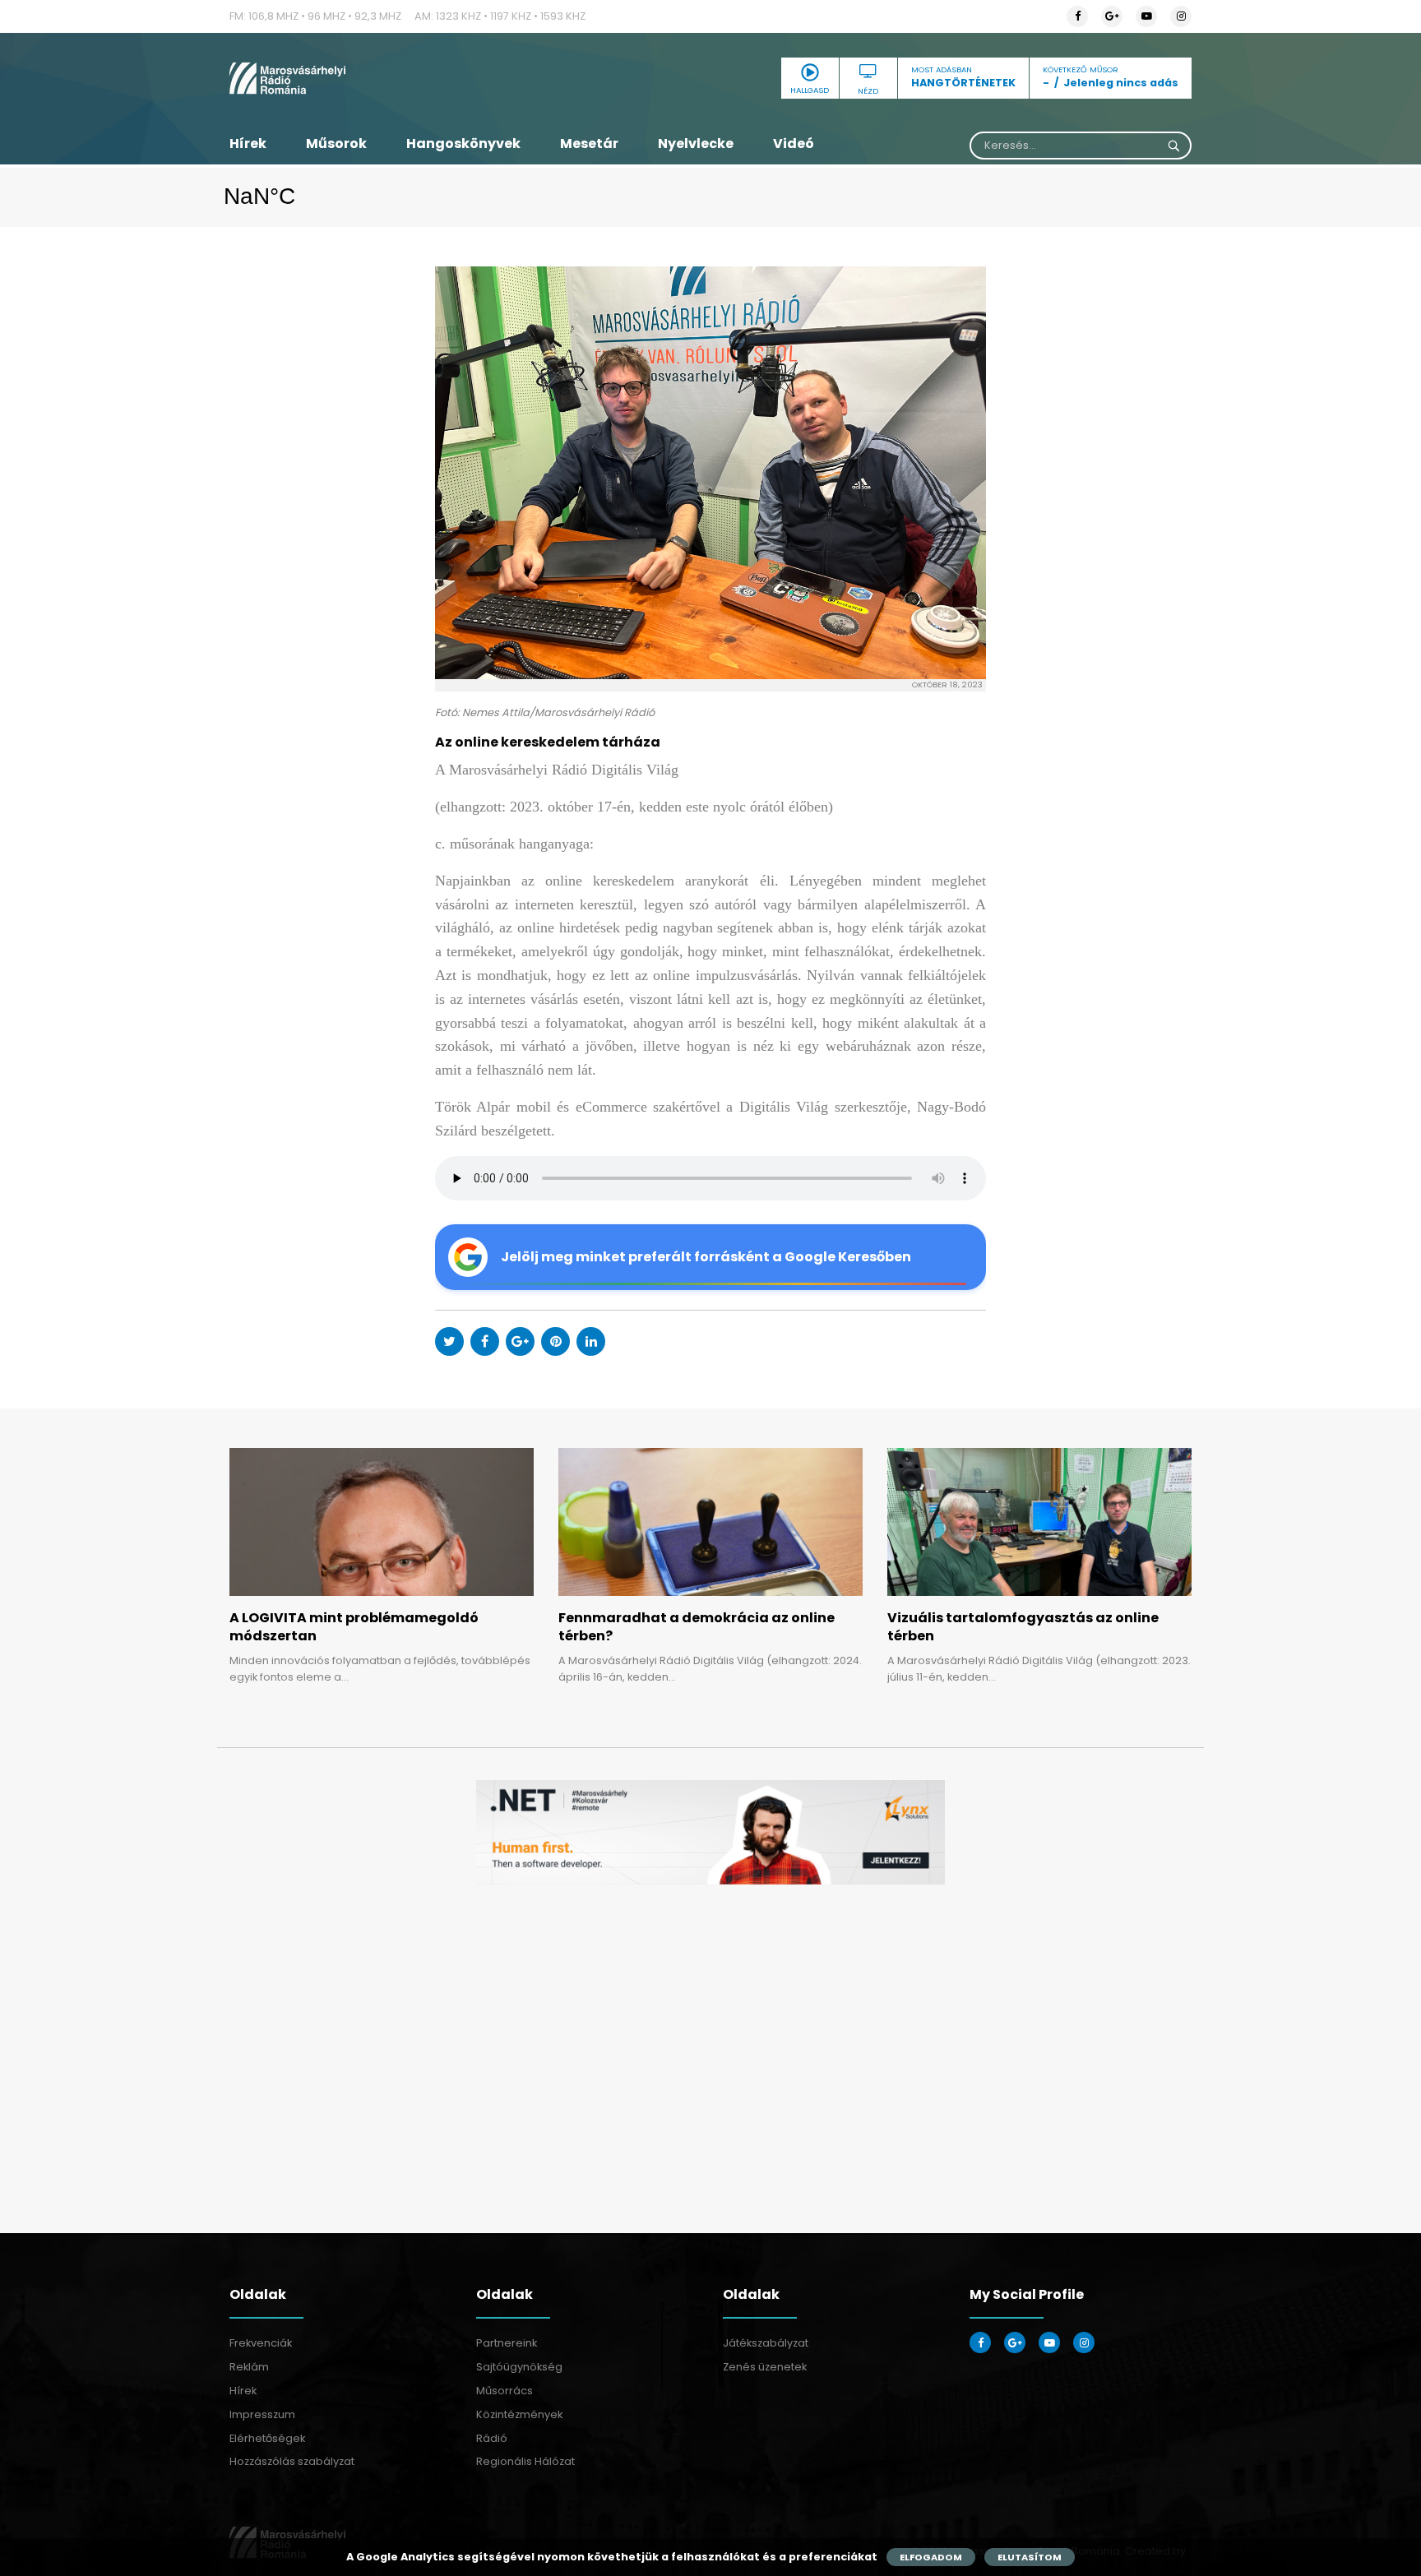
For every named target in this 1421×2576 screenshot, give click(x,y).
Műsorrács (505, 2391)
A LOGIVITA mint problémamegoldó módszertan (354, 1627)
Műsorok (336, 143)
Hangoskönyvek (463, 143)
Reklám (249, 2367)
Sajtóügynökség (519, 2367)
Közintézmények (519, 2414)
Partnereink (507, 2343)
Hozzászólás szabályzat (292, 2461)
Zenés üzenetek (765, 2367)
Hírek (248, 143)
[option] (710, 1832)
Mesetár (589, 143)
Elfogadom (931, 2557)
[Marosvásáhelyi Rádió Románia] (382, 78)
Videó (794, 143)
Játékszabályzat (766, 2343)
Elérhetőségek (267, 2438)
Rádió (492, 2438)
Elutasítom (1030, 2557)
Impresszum (262, 2414)
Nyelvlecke (696, 143)
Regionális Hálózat (525, 2461)
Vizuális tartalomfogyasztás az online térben (1023, 1627)
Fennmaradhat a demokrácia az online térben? (697, 1627)
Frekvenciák (261, 2343)
